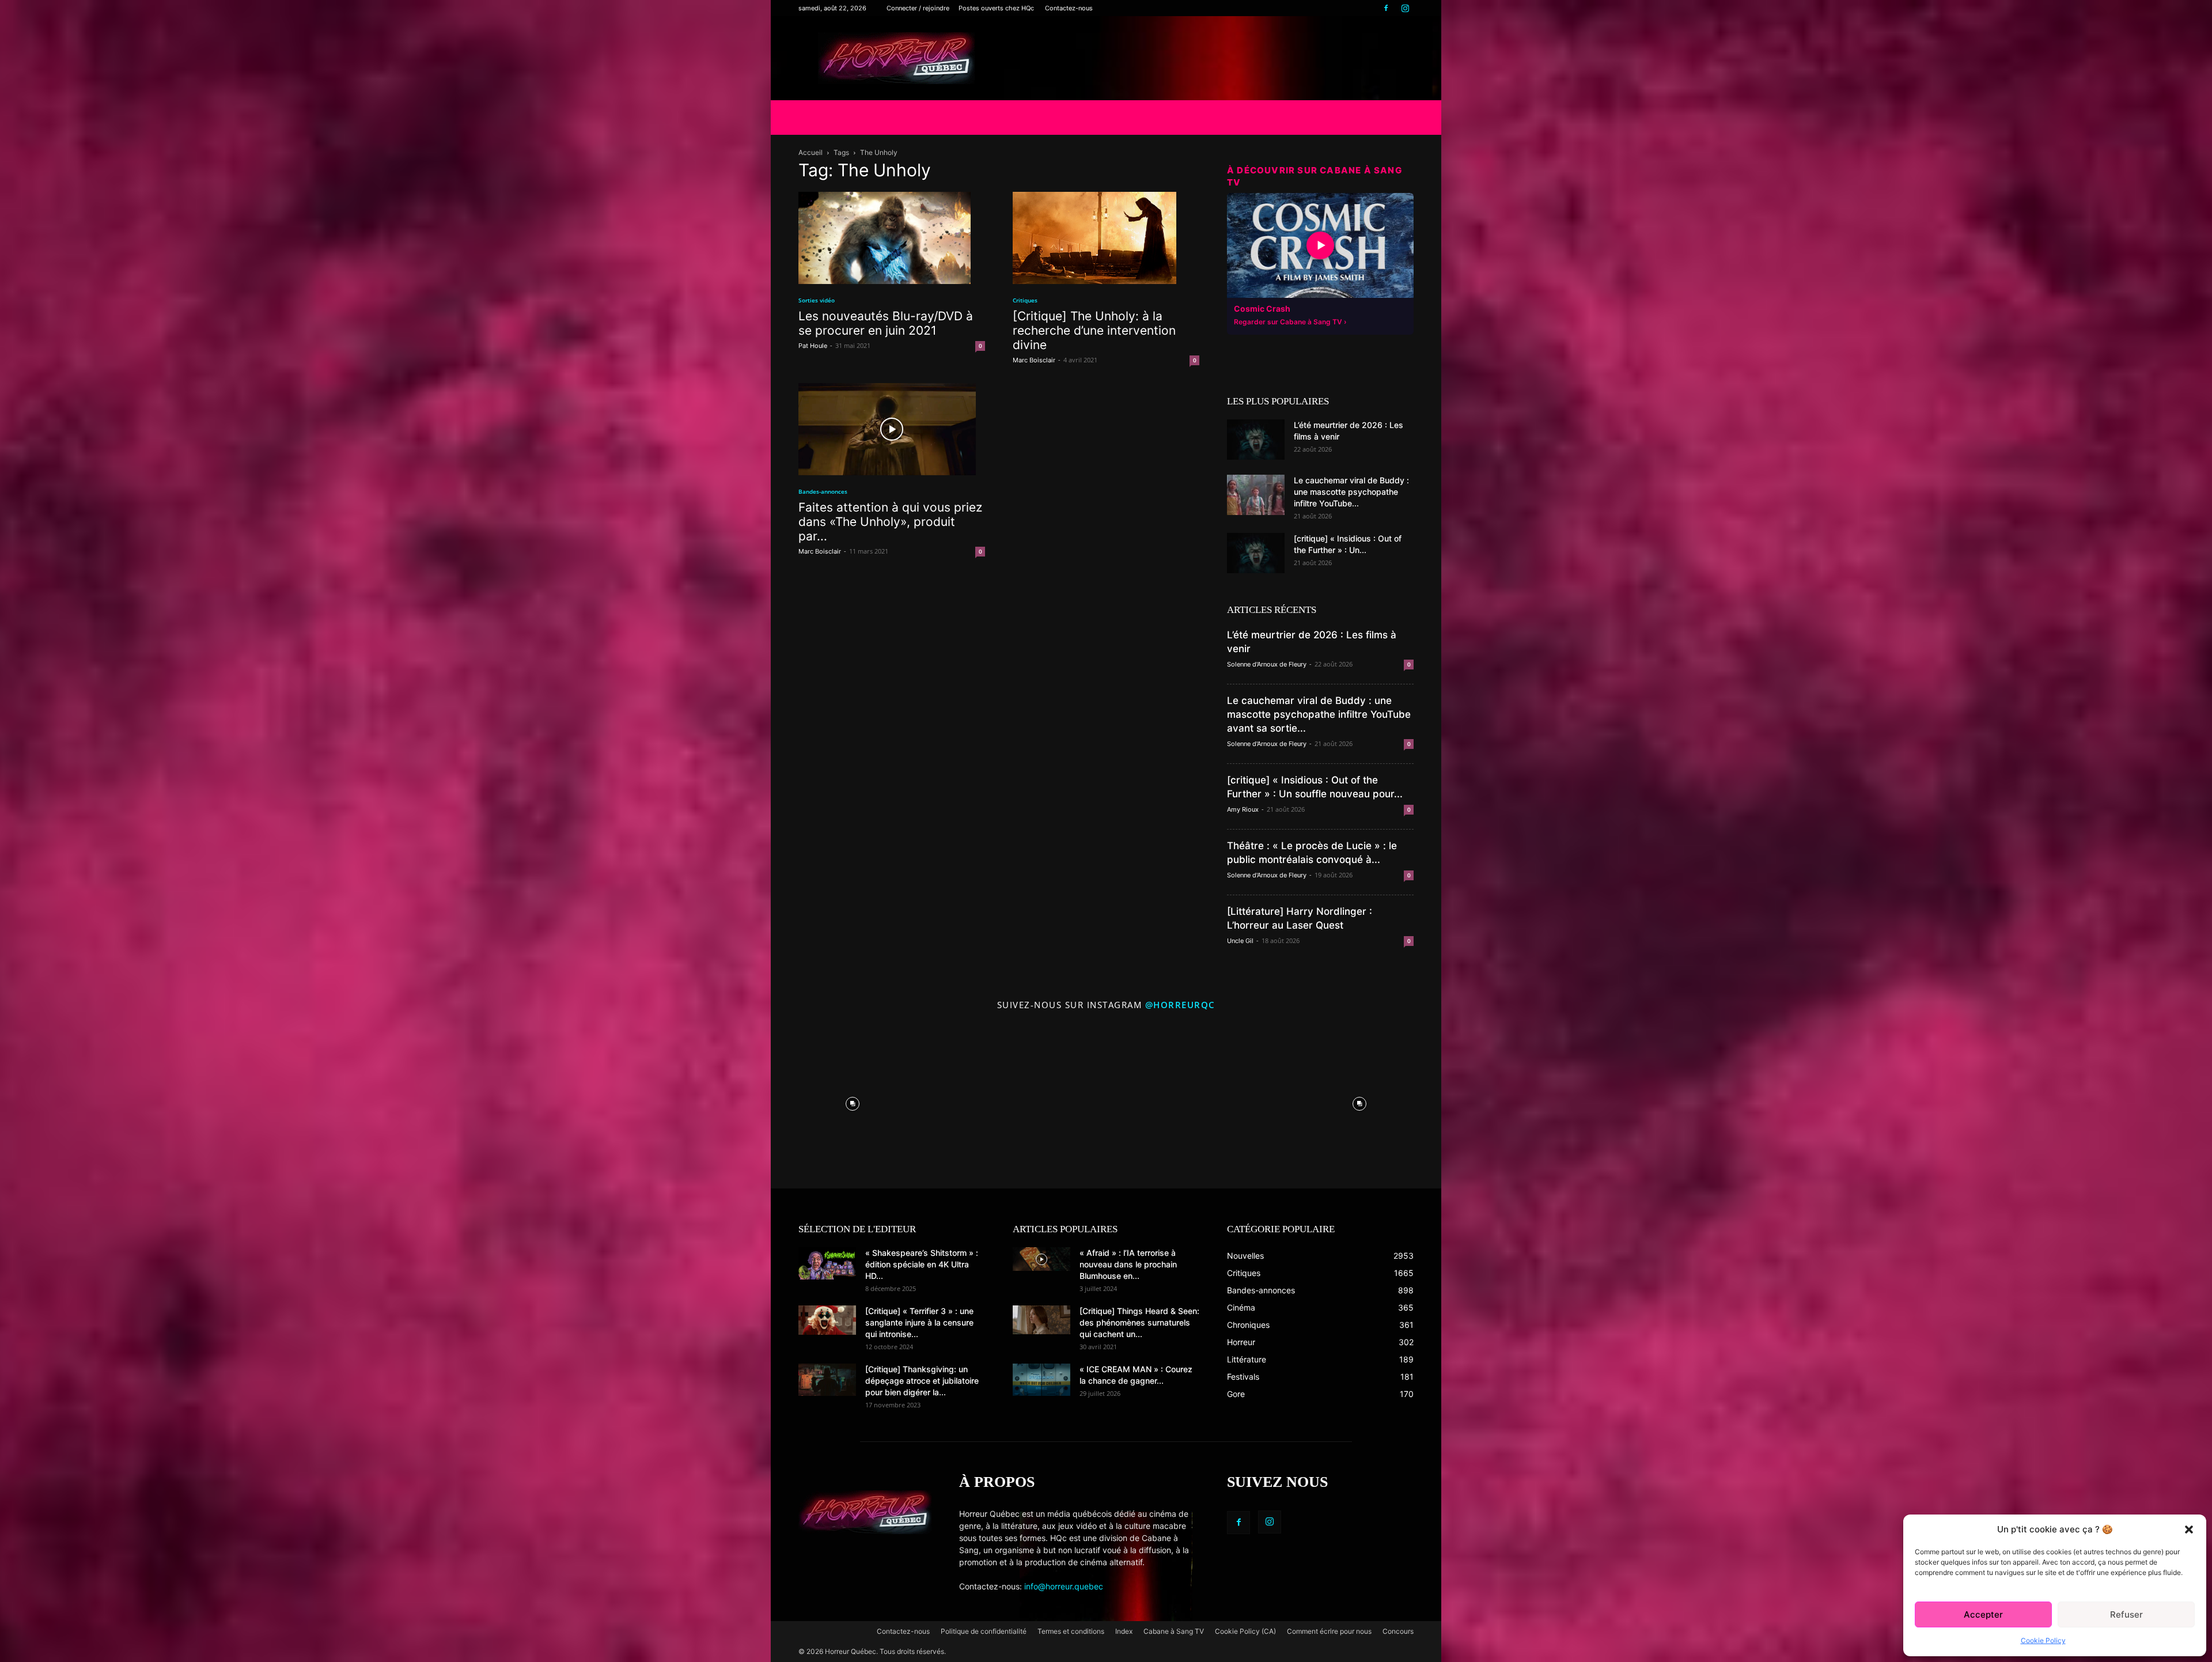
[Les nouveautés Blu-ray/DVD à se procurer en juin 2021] (892, 238)
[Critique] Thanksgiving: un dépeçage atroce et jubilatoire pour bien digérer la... (922, 1381)
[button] (2189, 1530)
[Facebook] (1386, 8)
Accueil (810, 152)
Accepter (1983, 1614)
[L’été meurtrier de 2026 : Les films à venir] (1256, 440)
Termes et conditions (1071, 1631)
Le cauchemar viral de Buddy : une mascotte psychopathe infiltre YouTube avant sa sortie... (1319, 714)
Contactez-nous (1069, 8)
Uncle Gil (1240, 941)
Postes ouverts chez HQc (996, 8)
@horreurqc (1180, 1005)
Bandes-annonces (823, 491)
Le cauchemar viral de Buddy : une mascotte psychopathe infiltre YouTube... (1351, 492)
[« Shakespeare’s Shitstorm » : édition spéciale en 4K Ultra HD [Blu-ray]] (827, 1263)
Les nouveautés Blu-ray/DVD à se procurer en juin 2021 (886, 323)
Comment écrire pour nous (1329, 1631)
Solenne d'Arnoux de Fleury (1267, 664)
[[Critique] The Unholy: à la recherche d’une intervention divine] (1106, 238)
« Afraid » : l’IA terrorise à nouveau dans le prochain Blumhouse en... (1128, 1264)
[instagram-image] (853, 1101)
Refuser (2126, 1614)
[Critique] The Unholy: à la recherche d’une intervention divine (1094, 330)
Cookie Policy (2043, 1640)
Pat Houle (813, 346)
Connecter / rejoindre (918, 8)
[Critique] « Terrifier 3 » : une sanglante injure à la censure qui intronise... (919, 1322)
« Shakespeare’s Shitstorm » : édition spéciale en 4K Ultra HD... (922, 1264)
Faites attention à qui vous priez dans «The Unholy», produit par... (890, 522)
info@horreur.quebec (1064, 1586)
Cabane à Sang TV (1174, 1631)
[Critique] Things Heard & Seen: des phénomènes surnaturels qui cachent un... (1139, 1322)
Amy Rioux (1243, 809)
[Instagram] (1405, 8)
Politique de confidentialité (984, 1631)
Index (1124, 1631)
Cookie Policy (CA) (1245, 1631)
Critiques (1025, 300)
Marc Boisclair (1034, 360)
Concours (1398, 1631)
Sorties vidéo (817, 300)
